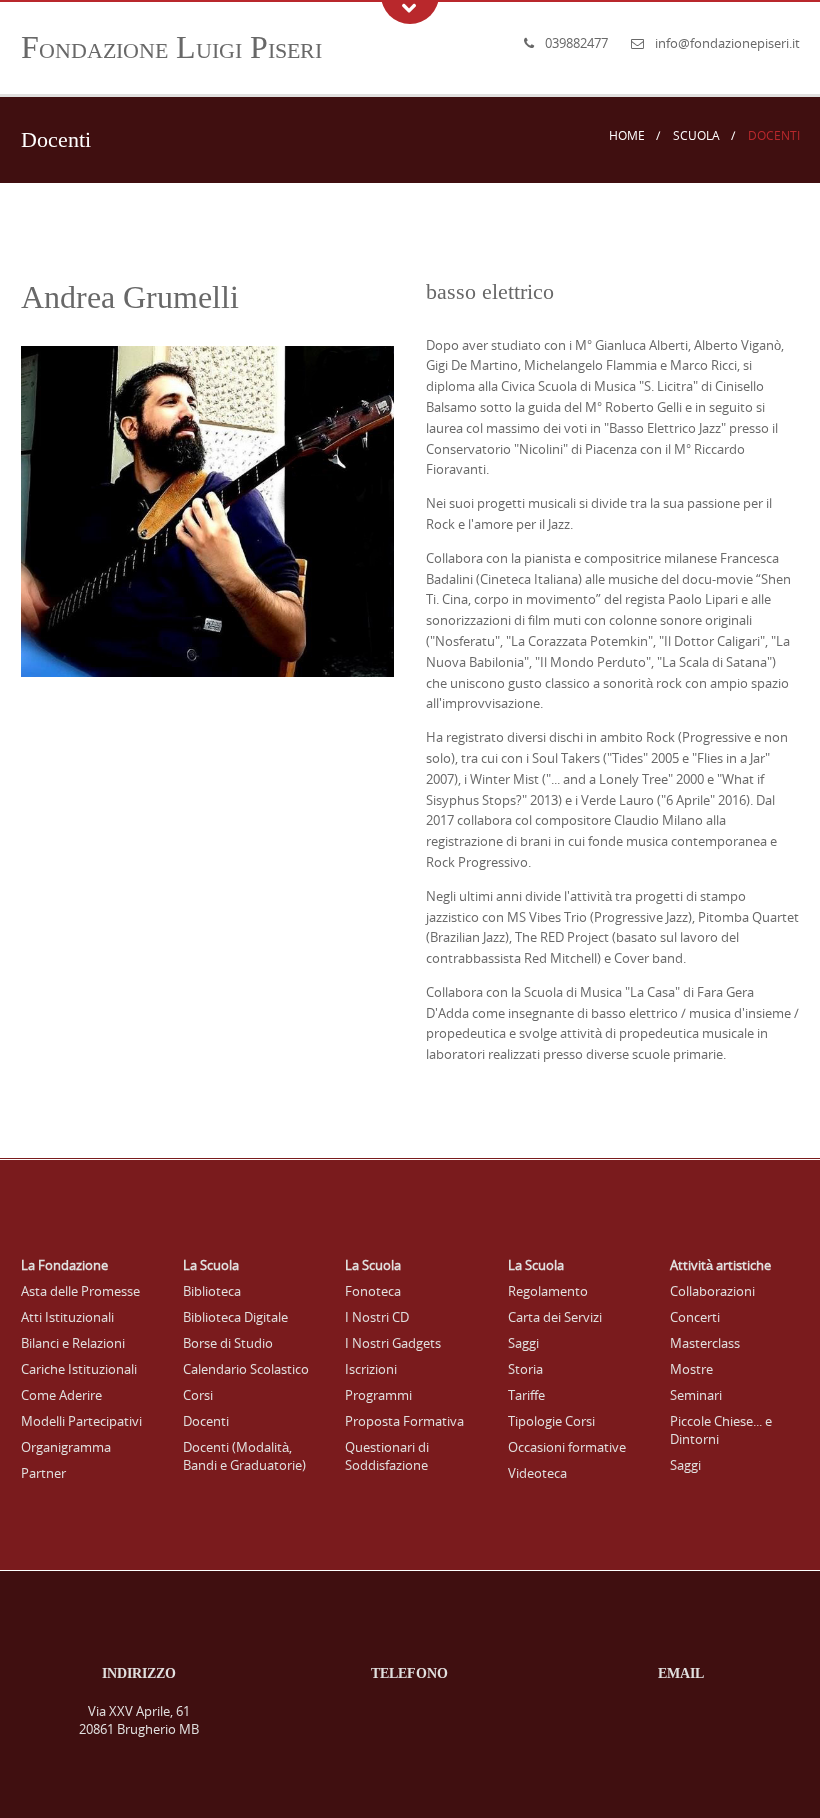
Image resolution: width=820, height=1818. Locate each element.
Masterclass (705, 1343)
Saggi (523, 1343)
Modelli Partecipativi (81, 1421)
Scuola (696, 135)
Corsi (198, 1395)
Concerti (695, 1317)
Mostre (691, 1369)
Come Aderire (61, 1395)
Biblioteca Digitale (235, 1317)
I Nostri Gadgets (393, 1343)
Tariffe (526, 1395)
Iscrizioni (371, 1369)
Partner (43, 1473)
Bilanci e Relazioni (73, 1343)
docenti (774, 135)
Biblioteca (212, 1291)
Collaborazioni (712, 1291)
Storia (525, 1369)
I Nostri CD (377, 1317)
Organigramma (66, 1447)
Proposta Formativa (404, 1421)
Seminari (696, 1395)
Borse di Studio (228, 1343)
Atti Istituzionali (67, 1317)
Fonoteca (373, 1291)
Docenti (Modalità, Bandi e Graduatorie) (244, 1456)
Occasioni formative (567, 1447)
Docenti (206, 1421)
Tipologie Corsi (551, 1421)
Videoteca (537, 1473)
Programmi (378, 1395)
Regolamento (548, 1291)
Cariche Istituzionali (79, 1369)
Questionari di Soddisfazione (387, 1456)
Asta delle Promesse (80, 1291)
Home (627, 135)
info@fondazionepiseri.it (727, 43)
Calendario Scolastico (246, 1369)
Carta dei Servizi (555, 1317)
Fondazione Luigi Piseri (171, 47)
